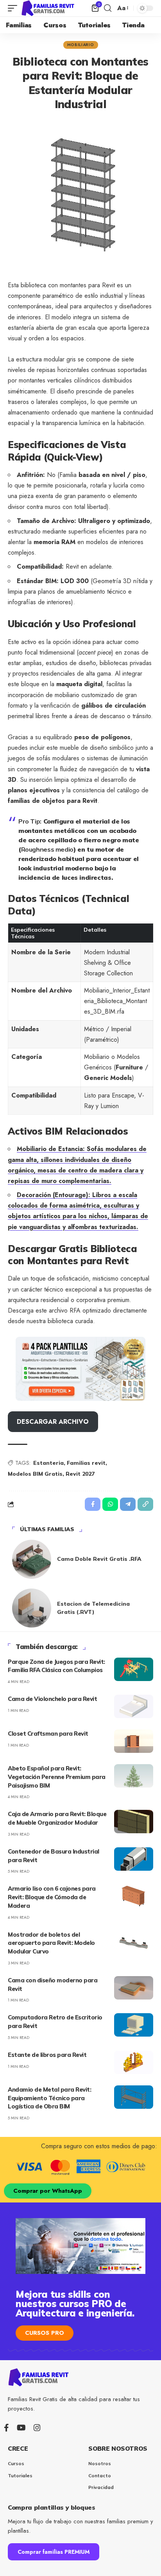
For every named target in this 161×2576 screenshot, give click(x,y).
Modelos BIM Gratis (35, 1474)
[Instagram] (37, 2428)
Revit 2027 (80, 1474)
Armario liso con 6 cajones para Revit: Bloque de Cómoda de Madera (52, 1897)
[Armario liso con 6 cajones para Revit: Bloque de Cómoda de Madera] (134, 1896)
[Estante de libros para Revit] (134, 2062)
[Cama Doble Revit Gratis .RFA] (32, 1559)
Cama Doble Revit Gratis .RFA (99, 1559)
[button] (14, 8)
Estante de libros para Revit (47, 2055)
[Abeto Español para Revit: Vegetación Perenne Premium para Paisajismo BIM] (134, 1776)
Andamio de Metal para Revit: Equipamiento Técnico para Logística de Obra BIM (49, 2098)
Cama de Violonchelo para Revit (52, 1699)
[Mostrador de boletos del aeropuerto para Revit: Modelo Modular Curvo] (134, 1942)
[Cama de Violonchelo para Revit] (134, 1706)
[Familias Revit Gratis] (48, 8)
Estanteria (48, 1463)
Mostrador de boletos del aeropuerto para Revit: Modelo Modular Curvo (51, 1943)
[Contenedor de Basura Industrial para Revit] (134, 1859)
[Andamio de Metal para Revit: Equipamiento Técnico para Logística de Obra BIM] (134, 2097)
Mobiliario (81, 45)
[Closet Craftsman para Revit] (134, 1741)
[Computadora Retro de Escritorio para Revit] (134, 2025)
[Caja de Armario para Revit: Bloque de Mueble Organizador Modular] (134, 1822)
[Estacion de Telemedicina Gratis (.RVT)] (32, 1608)
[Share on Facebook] (93, 1504)
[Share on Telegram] (128, 1504)
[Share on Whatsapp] (110, 1504)
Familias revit (86, 1463)
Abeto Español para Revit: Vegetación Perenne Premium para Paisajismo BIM (57, 1777)
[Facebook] (6, 2428)
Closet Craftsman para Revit (48, 1734)
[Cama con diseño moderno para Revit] (134, 1988)
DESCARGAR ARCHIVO (53, 1422)
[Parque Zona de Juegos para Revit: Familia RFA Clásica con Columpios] (134, 1669)
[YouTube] (21, 2428)
